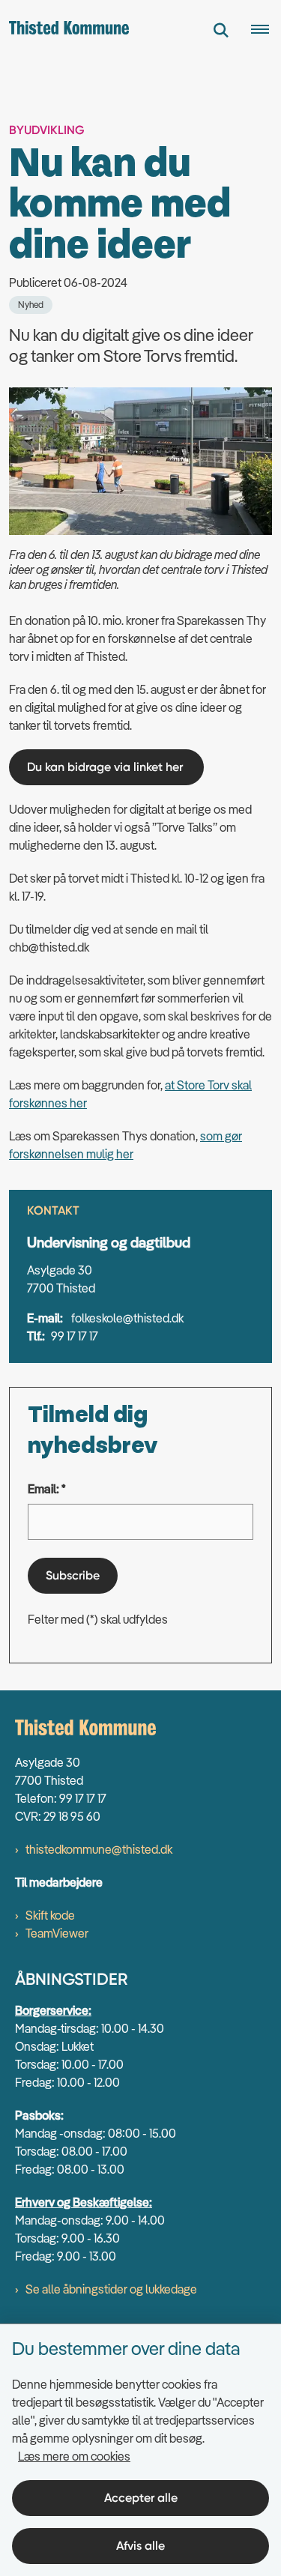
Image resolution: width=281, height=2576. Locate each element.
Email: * (47, 1489)
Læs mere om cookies (74, 2456)
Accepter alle (141, 2498)
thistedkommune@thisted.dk (99, 1849)
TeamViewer (57, 1933)
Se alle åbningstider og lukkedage (111, 2289)
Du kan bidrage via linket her (106, 767)
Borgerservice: (53, 2010)
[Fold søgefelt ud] (221, 30)
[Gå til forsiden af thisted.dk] (64, 30)
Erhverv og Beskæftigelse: (84, 2202)
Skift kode (50, 1915)
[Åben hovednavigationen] (266, 30)
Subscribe (73, 1575)
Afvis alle (140, 2546)
